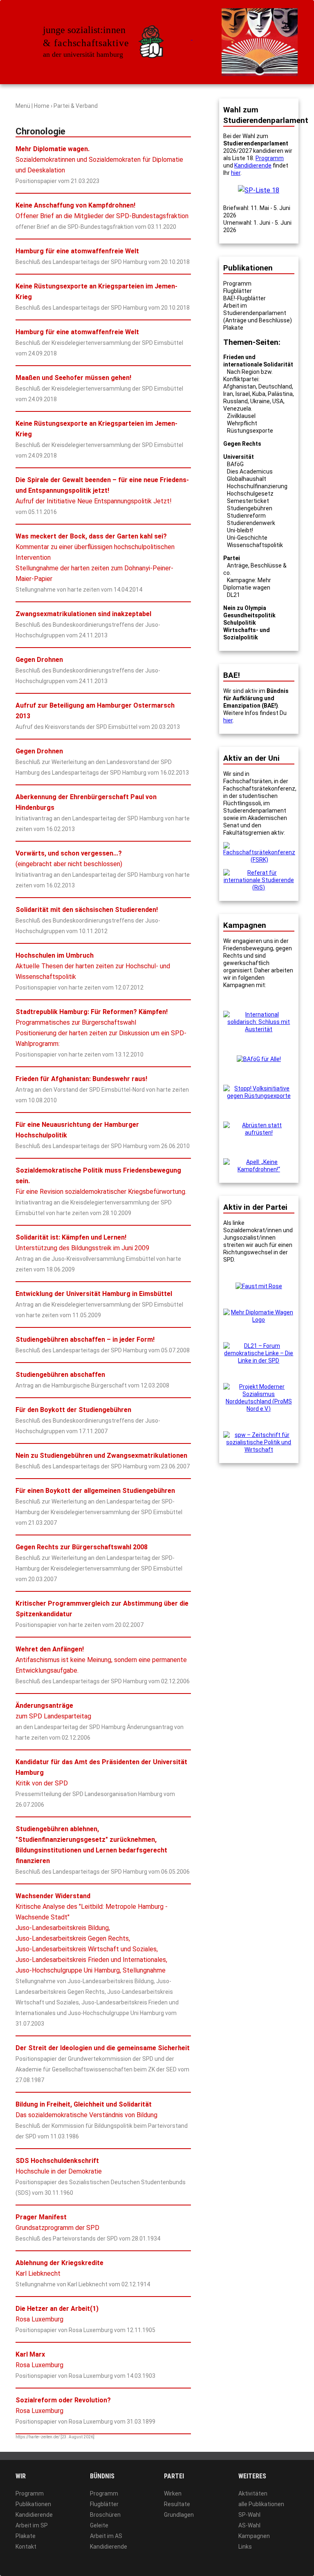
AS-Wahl (249, 2525)
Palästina (280, 394)
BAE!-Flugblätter (244, 298)
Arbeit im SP (32, 2525)
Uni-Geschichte (247, 538)
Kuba (259, 394)
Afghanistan (240, 387)
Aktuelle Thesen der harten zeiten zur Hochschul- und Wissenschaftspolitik (93, 966)
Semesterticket (248, 501)
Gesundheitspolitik (249, 615)
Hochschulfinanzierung (257, 486)
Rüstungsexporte (250, 431)
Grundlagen (179, 2515)
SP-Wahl (249, 2515)
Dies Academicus (250, 471)
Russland (235, 401)
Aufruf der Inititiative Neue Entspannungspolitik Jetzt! (102, 490)
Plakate (233, 328)
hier (236, 173)
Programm (270, 158)
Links (245, 2547)
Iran (228, 394)
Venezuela (237, 409)
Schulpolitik (240, 623)
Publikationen (33, 2504)
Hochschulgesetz (250, 494)
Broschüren (105, 2515)
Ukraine (260, 401)
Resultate (177, 2504)
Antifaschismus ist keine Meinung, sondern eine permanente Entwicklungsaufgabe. (101, 1660)
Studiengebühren (250, 508)
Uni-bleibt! (240, 530)
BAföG (235, 464)
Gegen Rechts (242, 444)
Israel (243, 394)
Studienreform (246, 516)
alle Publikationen (261, 2504)
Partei (232, 558)
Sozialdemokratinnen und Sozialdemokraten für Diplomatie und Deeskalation (99, 160)
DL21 (233, 595)
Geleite (99, 2525)
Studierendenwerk (251, 523)
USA (278, 401)
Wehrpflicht (242, 423)
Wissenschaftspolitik (255, 545)
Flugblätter (238, 291)
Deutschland (275, 387)
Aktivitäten (253, 2493)
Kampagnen (254, 2536)
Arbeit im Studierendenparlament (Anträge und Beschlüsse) (258, 313)
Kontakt (26, 2547)
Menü (23, 106)
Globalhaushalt (247, 479)
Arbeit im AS (106, 2536)
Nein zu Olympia (245, 608)
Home (42, 106)
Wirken (173, 2493)
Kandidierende (253, 165)
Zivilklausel (241, 416)
